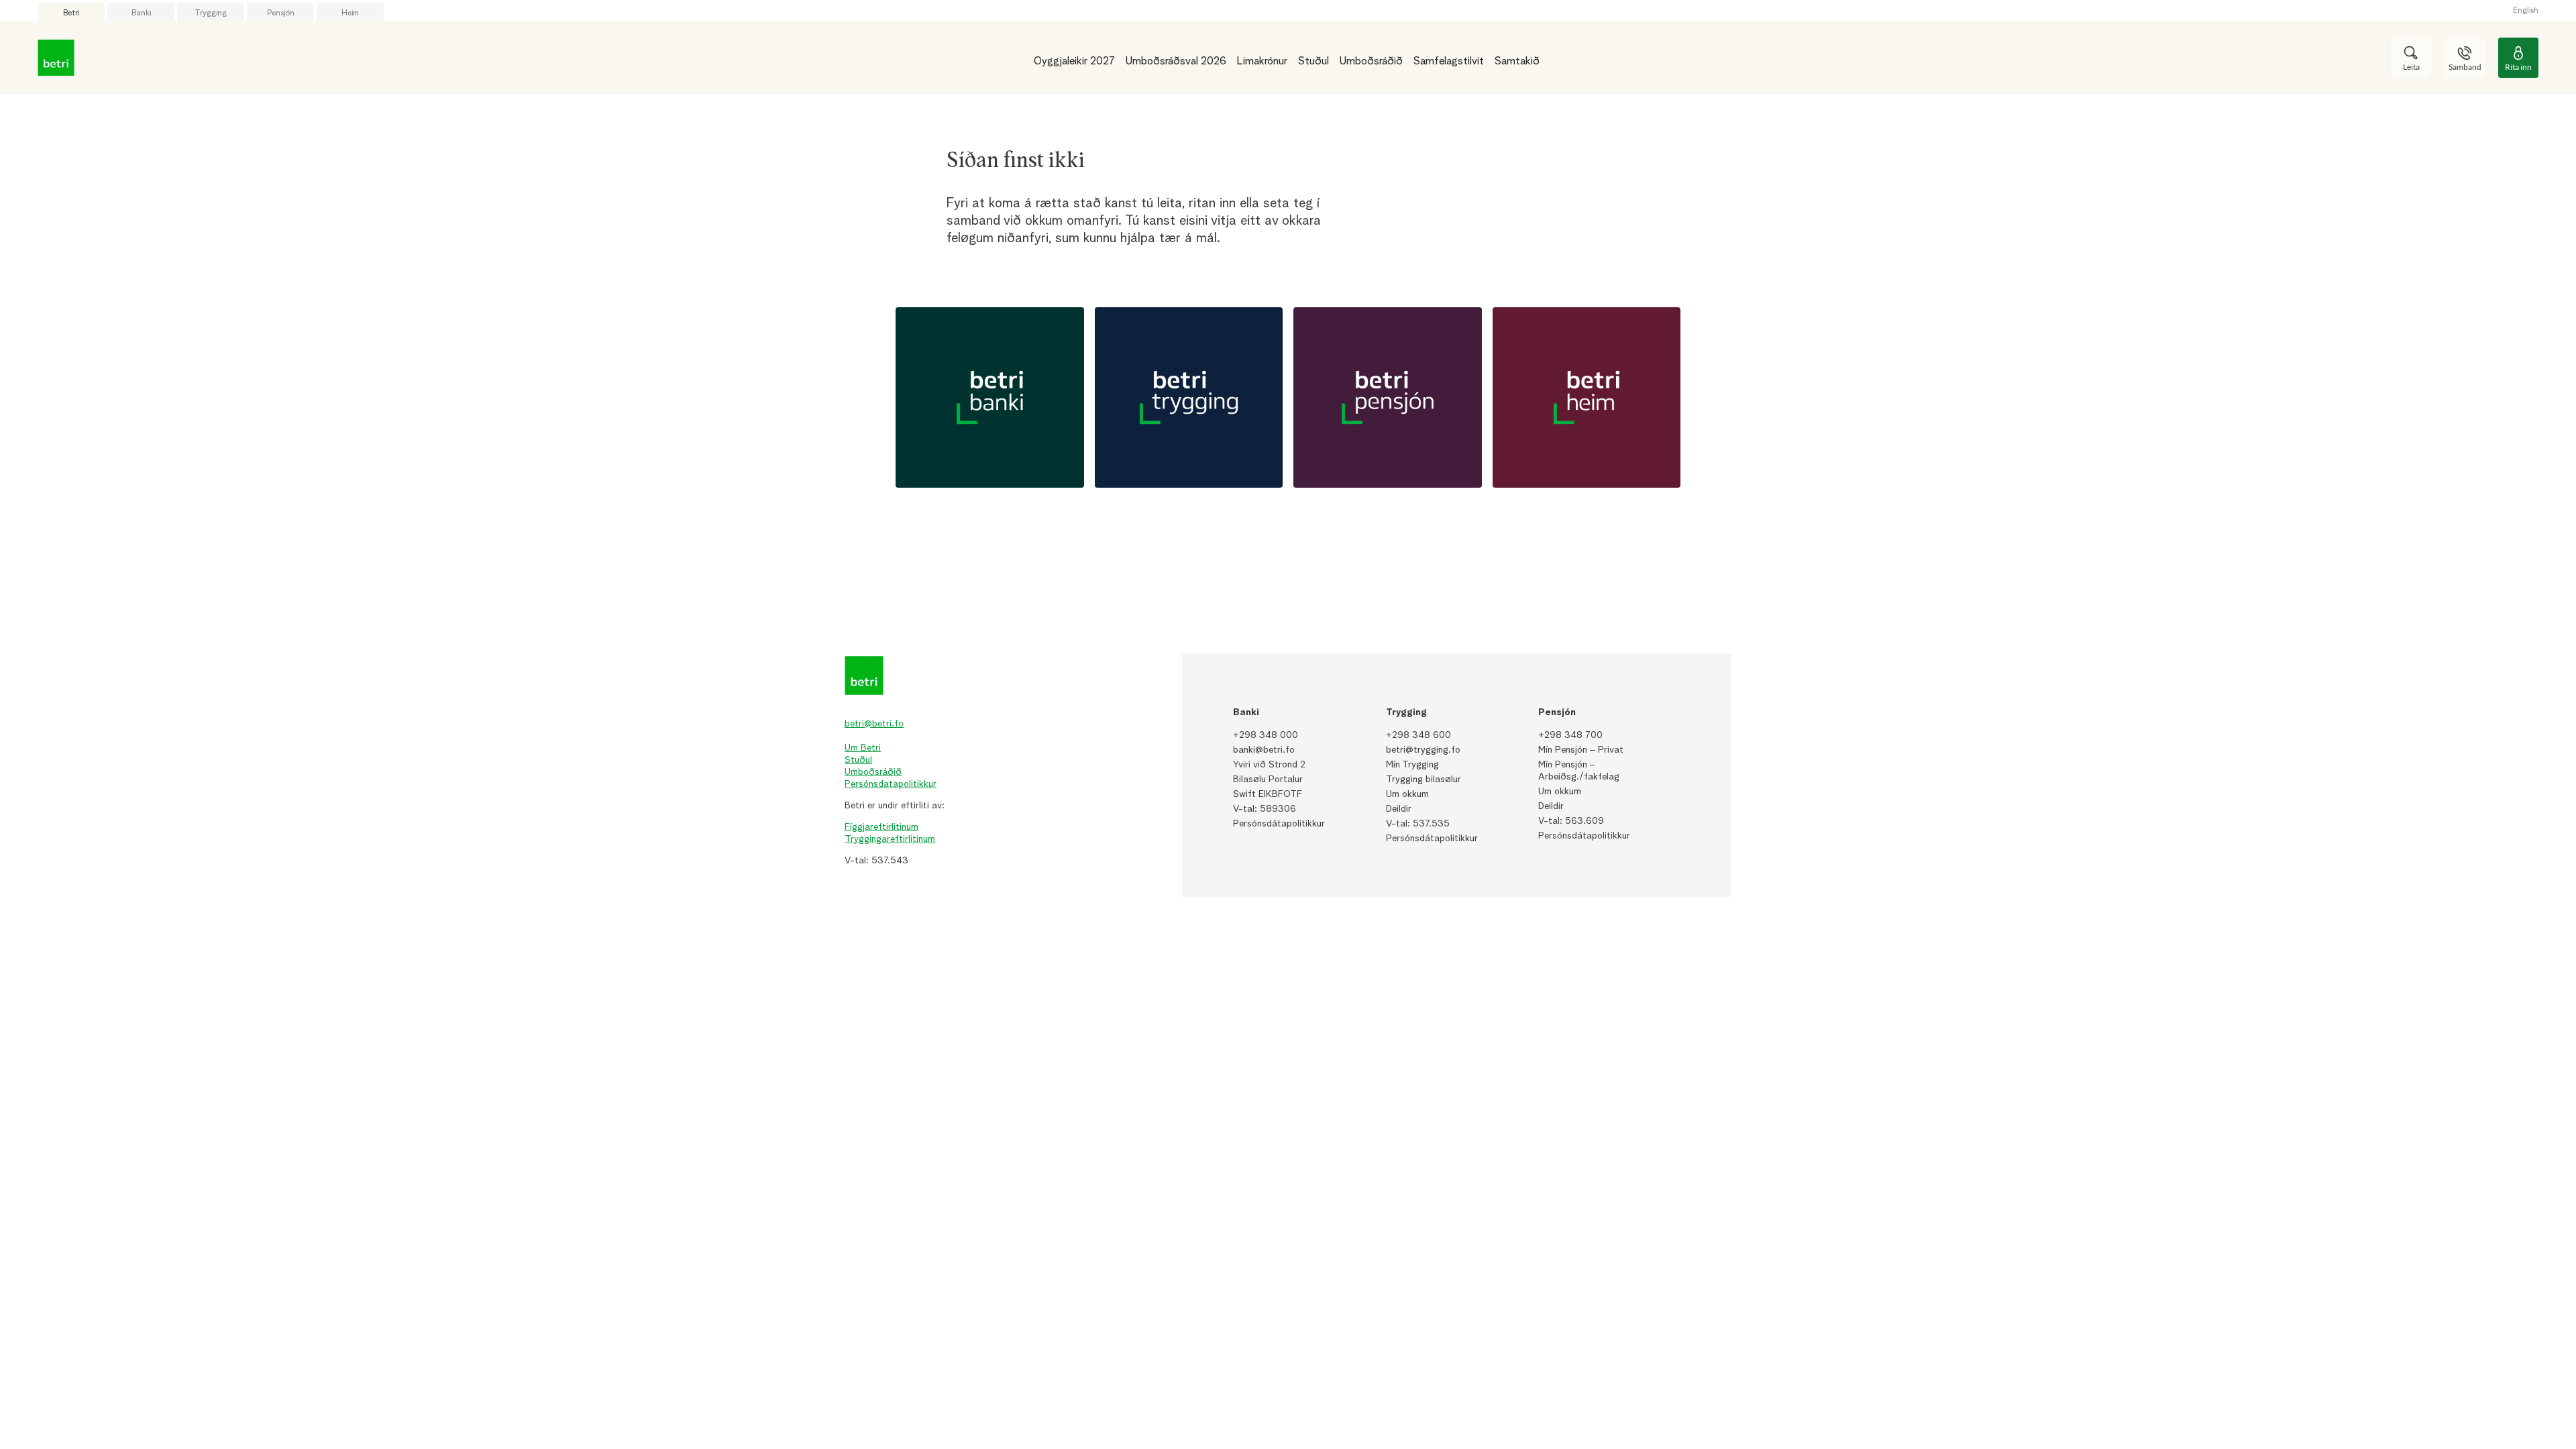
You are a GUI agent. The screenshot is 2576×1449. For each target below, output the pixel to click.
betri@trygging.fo (1423, 750)
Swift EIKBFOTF (1268, 794)
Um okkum (1407, 794)
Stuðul (858, 760)
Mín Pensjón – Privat (1581, 750)
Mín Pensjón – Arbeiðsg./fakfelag (1579, 771)
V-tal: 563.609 (1571, 821)
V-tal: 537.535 (1418, 824)
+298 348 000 (1266, 735)
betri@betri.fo (874, 724)
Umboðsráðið (873, 772)
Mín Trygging (1412, 765)
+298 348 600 (1418, 735)
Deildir (1399, 809)
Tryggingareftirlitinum (890, 839)
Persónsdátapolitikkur (1279, 824)
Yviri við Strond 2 (1269, 765)
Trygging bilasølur (1424, 780)
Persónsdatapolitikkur (891, 784)
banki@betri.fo (1264, 750)
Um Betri (863, 748)
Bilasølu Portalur (1268, 780)
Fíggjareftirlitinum (881, 827)
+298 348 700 (1570, 735)
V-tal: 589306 (1265, 809)
